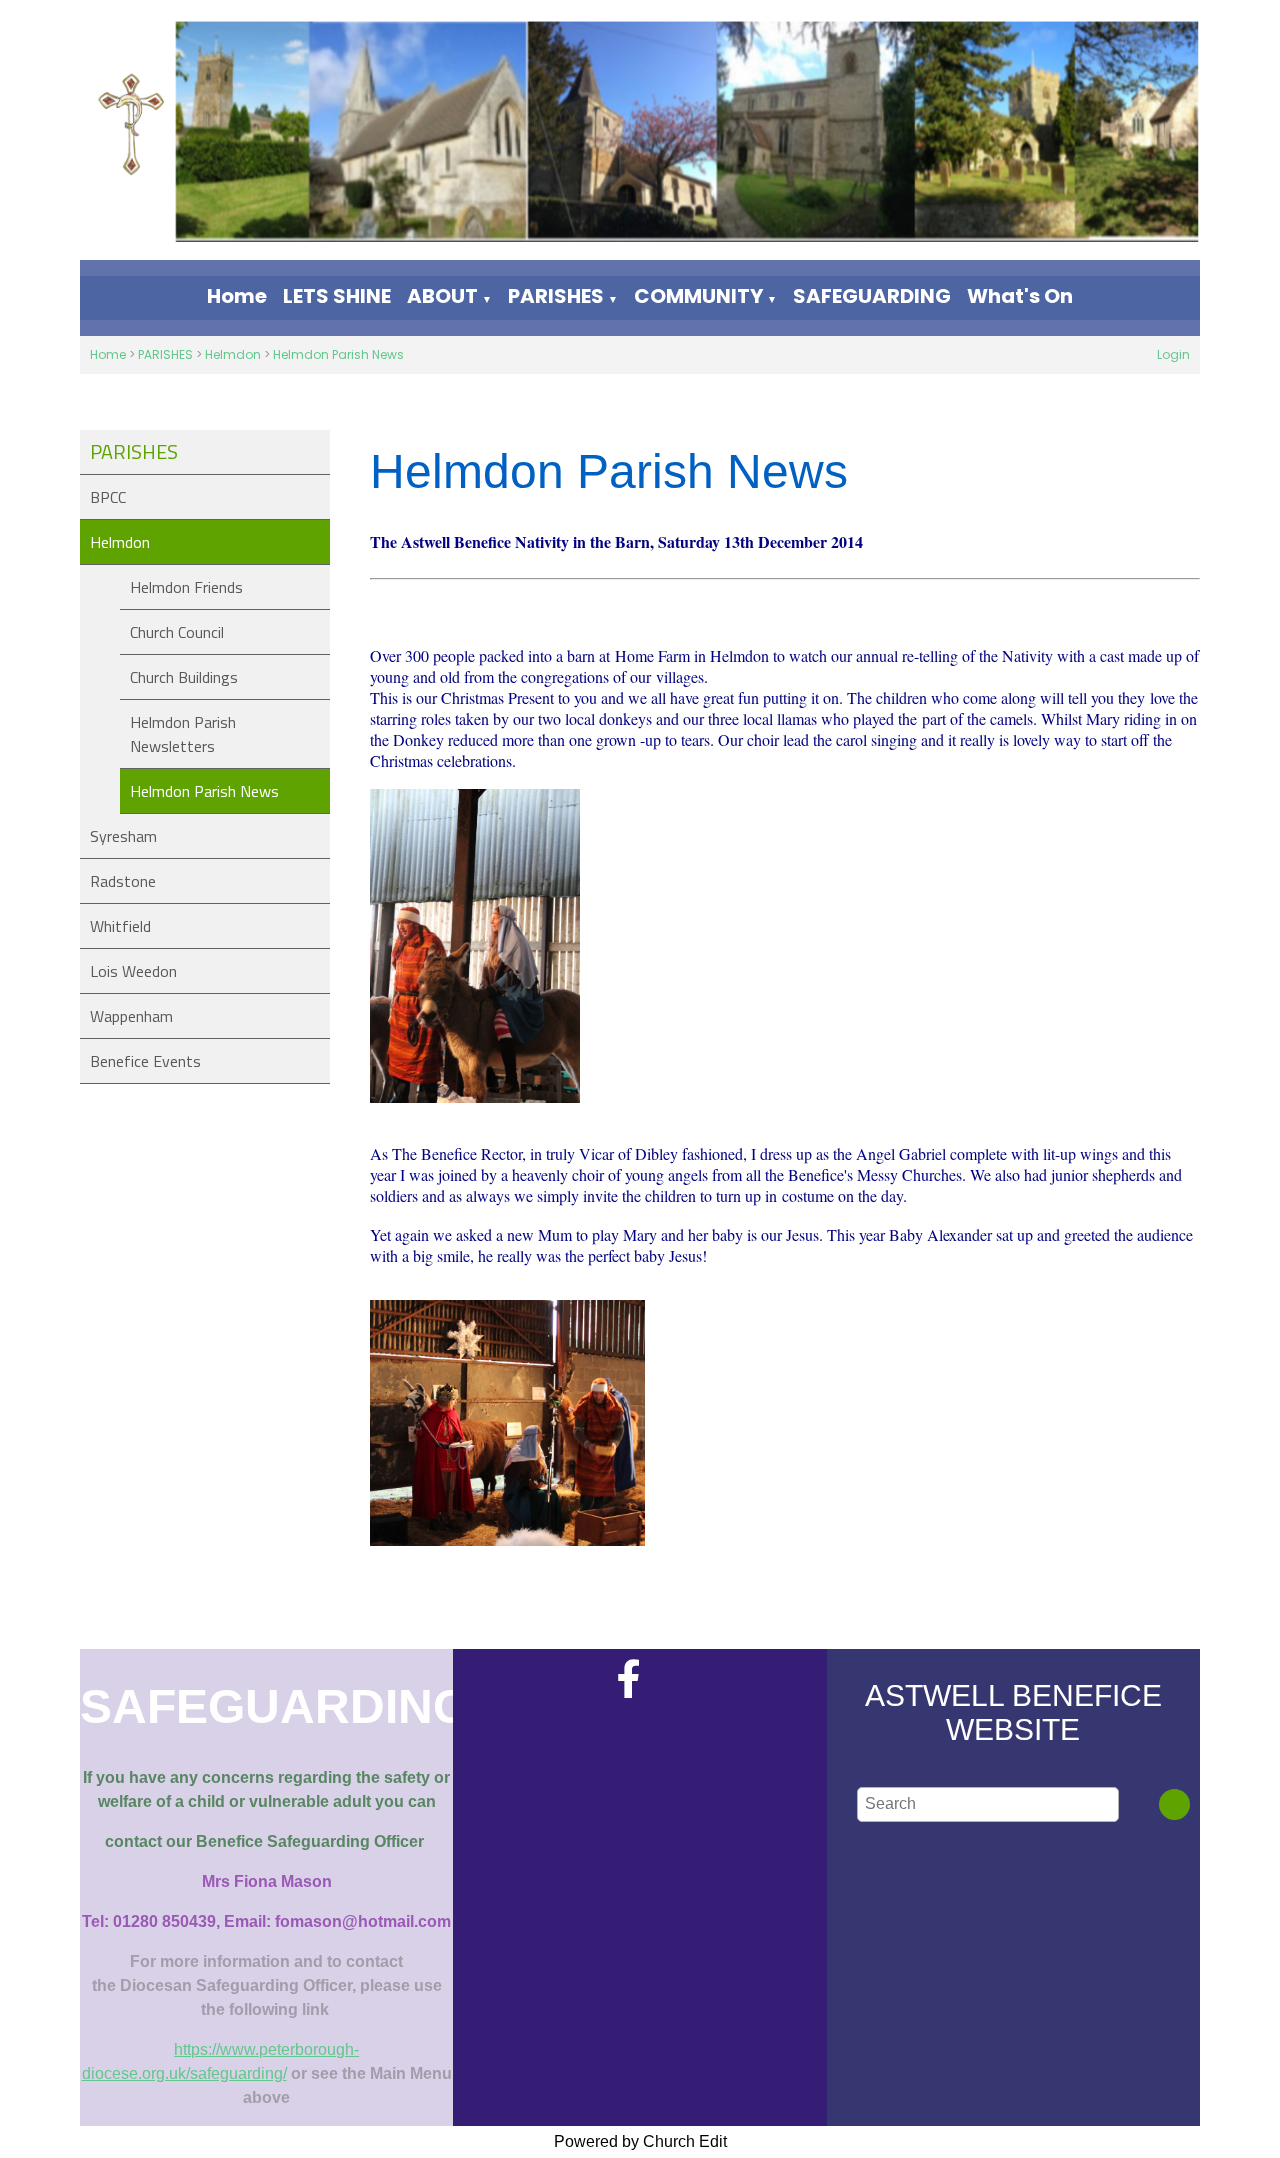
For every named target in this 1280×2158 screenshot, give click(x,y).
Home (237, 296)
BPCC (108, 497)
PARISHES (556, 296)
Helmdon (233, 354)
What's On (1020, 296)
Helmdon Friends (186, 587)
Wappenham (131, 1016)
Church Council (177, 632)
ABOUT (442, 296)
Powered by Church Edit (640, 2141)
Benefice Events (145, 1061)
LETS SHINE (337, 296)
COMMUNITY (698, 296)
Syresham (123, 836)
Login (1173, 354)
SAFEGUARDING (872, 296)
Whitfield (120, 926)
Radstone (123, 881)
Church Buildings (184, 677)
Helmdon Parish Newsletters (183, 734)
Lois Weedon (133, 971)
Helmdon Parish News (338, 354)
